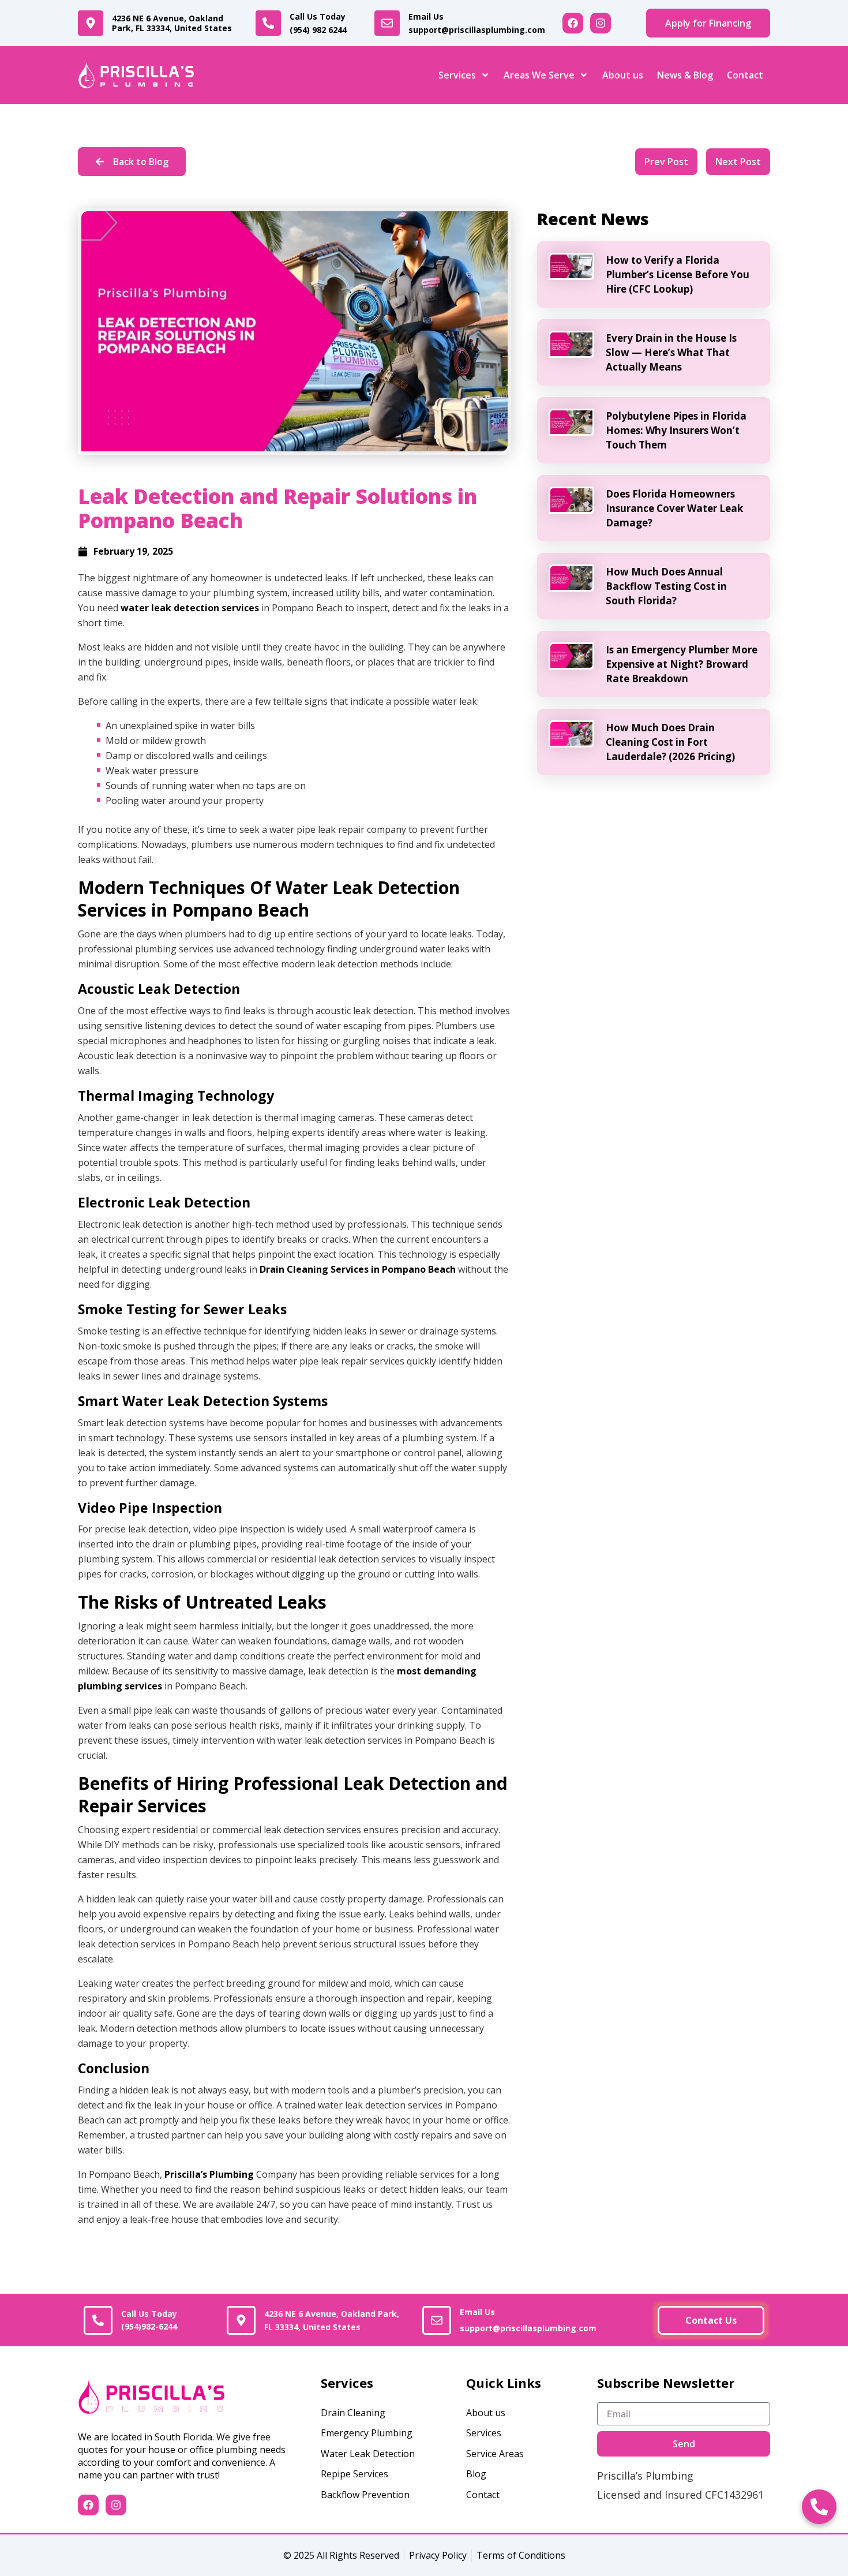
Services (484, 2433)
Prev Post (666, 162)
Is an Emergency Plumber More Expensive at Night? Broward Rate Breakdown (682, 664)
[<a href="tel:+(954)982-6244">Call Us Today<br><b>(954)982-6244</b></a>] (98, 2320)
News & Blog (685, 75)
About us (623, 75)
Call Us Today (318, 23)
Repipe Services (354, 2474)
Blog (476, 2474)
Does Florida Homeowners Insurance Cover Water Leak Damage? (674, 508)
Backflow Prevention (365, 2495)
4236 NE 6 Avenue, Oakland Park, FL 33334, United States (172, 23)
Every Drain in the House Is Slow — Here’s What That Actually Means (671, 352)
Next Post (738, 162)
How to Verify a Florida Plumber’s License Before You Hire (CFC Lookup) (678, 274)
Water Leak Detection (368, 2454)
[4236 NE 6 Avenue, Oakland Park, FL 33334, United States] (91, 23)
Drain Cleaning (353, 2413)
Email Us (477, 23)
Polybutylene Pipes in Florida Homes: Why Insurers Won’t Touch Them (676, 430)
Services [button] (457, 75)
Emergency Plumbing (367, 2433)
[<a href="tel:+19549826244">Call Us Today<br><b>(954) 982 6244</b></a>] (268, 23)
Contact (745, 75)
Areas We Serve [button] (539, 75)
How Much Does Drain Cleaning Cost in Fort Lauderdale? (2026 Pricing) (670, 742)
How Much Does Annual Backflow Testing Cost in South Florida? (666, 586)
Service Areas (495, 2454)
